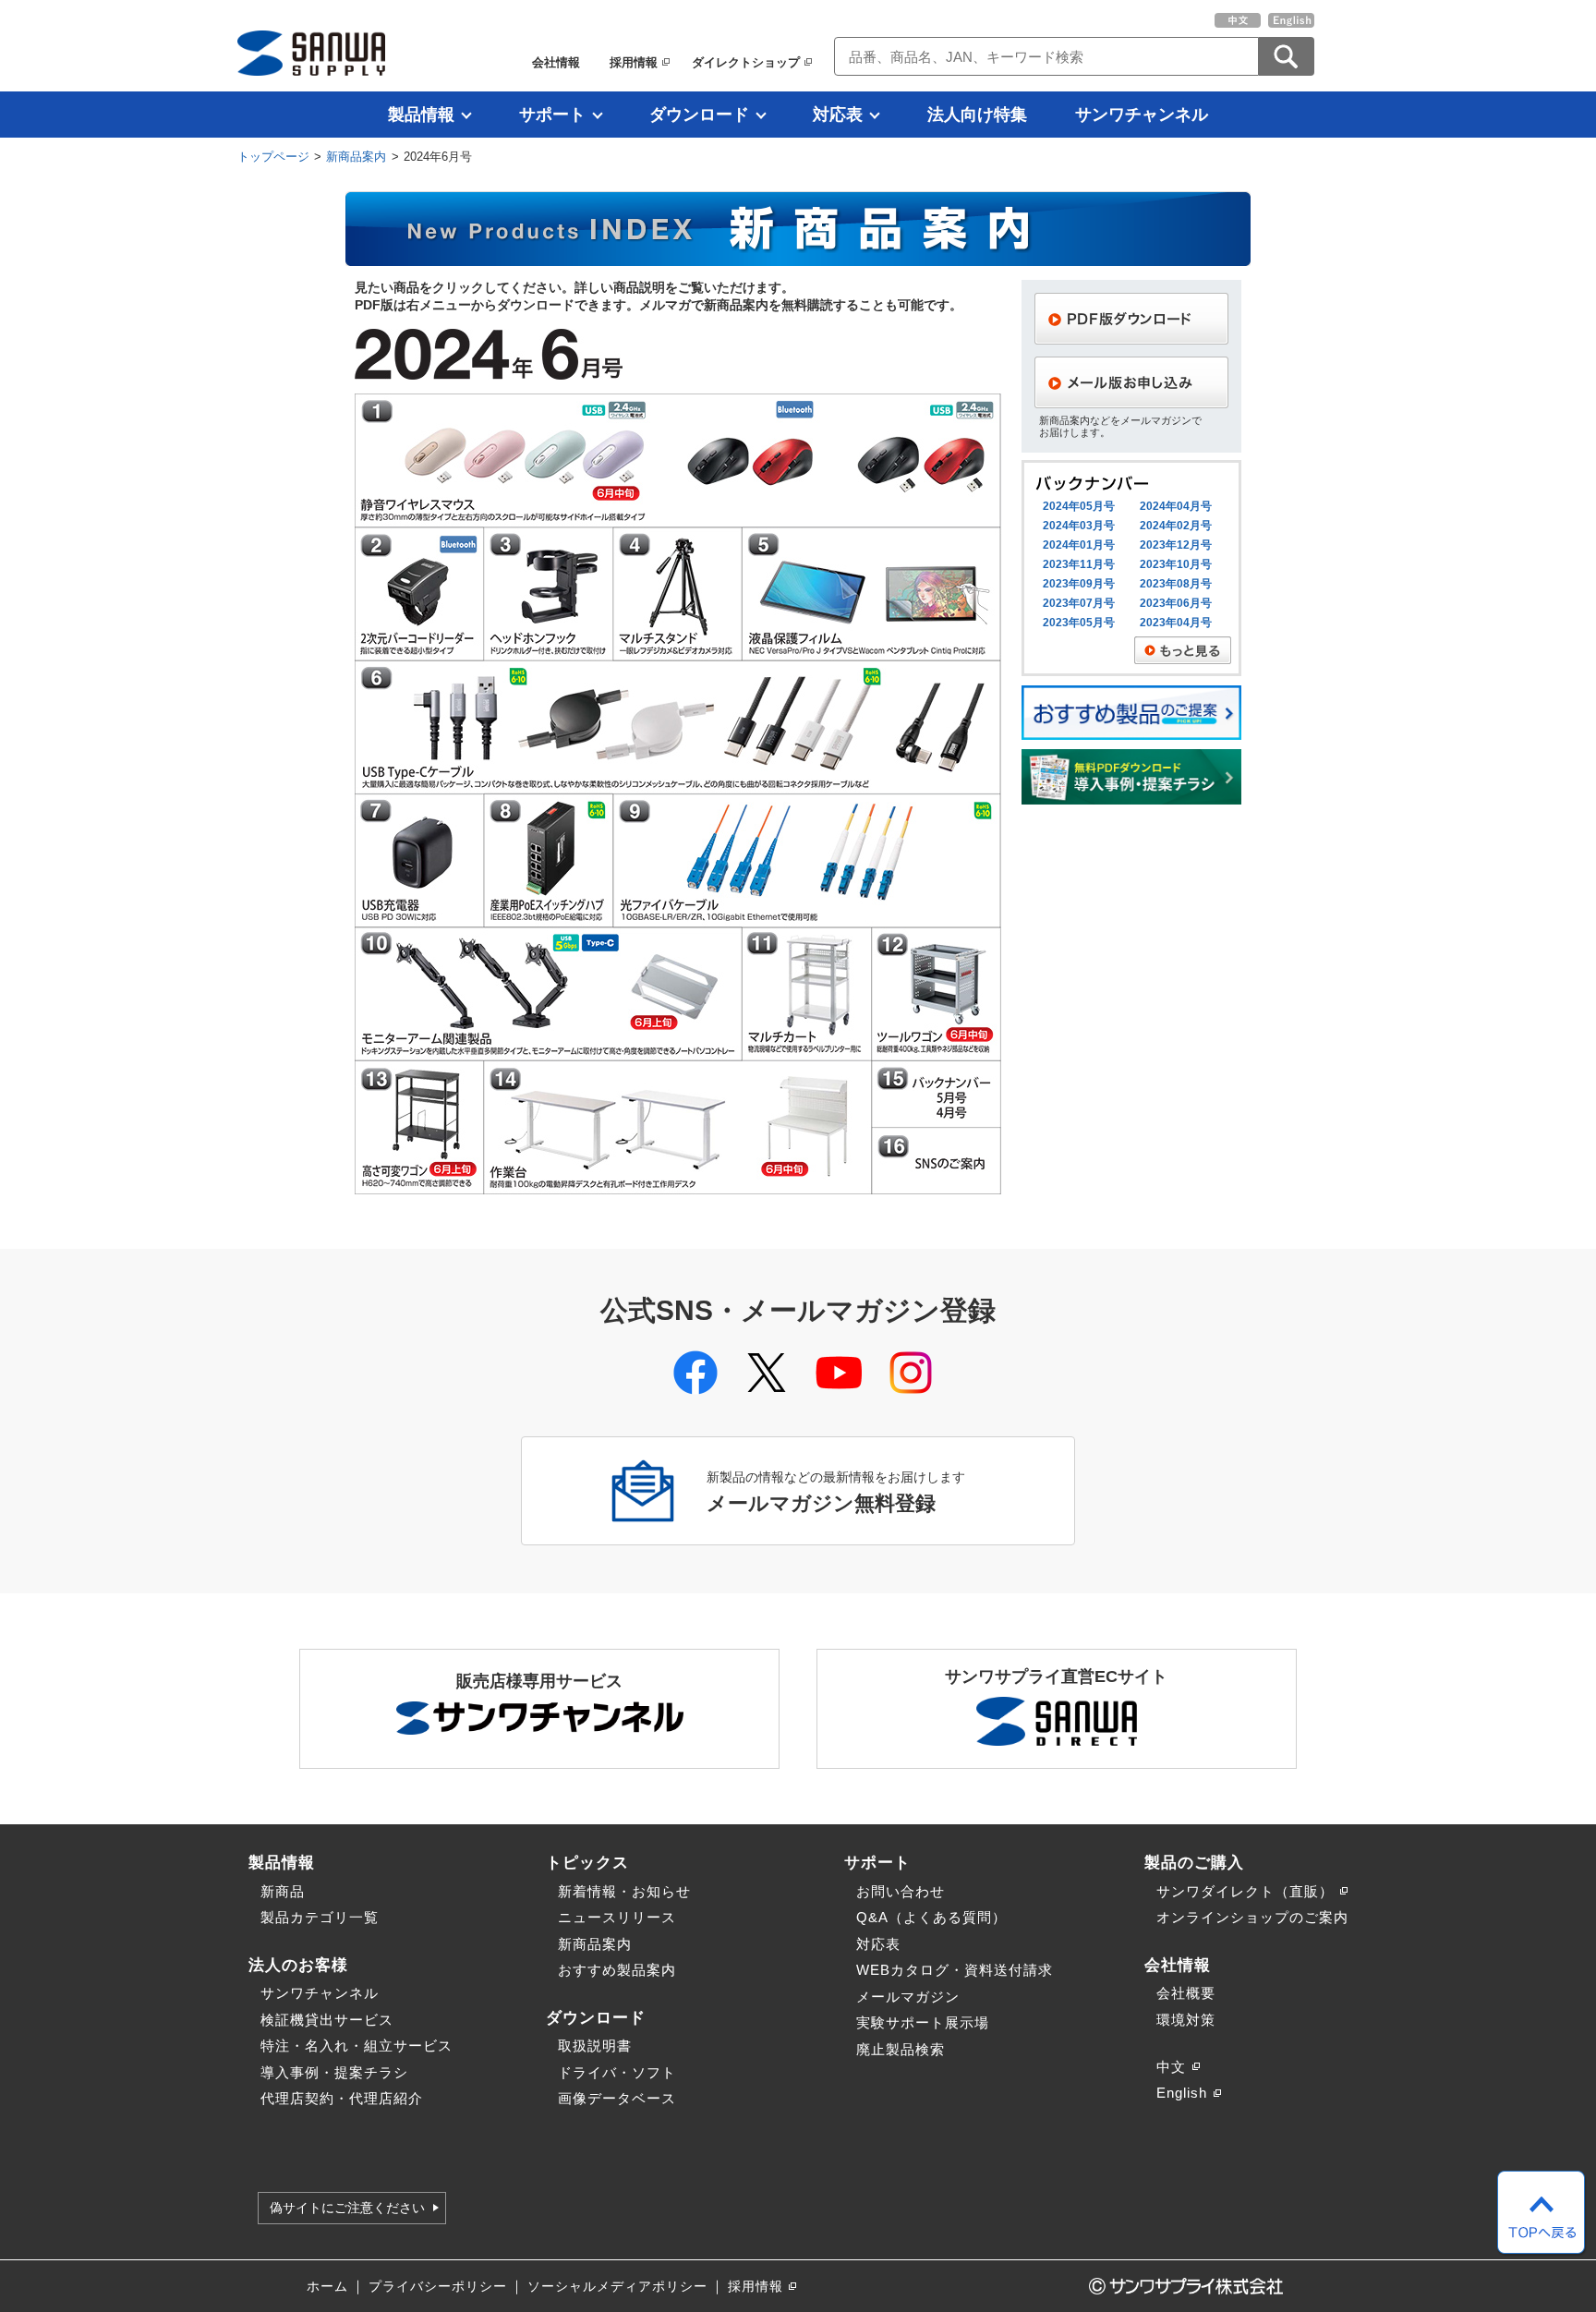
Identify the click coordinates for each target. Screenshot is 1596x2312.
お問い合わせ (901, 1891)
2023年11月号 (1079, 564)
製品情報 (421, 115)
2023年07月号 (1079, 603)
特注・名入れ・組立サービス (357, 2046)
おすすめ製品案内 (617, 1970)
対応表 (838, 115)
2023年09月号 (1079, 584)
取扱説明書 (595, 2046)
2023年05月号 (1079, 623)
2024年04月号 (1176, 506)
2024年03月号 (1079, 526)
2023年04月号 (1176, 623)
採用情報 (634, 62)
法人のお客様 (298, 1965)
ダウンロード (699, 115)
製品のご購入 (1194, 1862)
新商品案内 (356, 157)
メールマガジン (908, 1997)
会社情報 (556, 62)
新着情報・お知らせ (624, 1891)
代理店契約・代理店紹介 (342, 2098)
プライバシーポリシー (438, 2287)
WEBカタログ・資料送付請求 (955, 1970)
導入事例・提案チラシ (334, 2072)
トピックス (587, 1862)
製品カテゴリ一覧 (320, 1917)
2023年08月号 (1176, 584)
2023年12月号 (1176, 545)
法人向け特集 (977, 115)
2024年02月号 (1176, 526)
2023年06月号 (1176, 603)
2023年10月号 (1176, 564)
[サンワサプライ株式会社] (311, 53)
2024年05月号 (1079, 506)
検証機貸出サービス (327, 2020)
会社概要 (1186, 1993)
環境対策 (1186, 2020)
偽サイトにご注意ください (347, 2208)
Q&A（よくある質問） (931, 1917)
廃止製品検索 (901, 2049)
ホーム (327, 2287)
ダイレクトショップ (746, 62)
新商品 (283, 1891)
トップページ (273, 157)
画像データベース (617, 2098)
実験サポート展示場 (923, 2022)
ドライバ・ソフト (617, 2072)
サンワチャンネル (1142, 115)
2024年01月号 (1079, 545)
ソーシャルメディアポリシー (617, 2287)
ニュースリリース (617, 1917)
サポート (552, 115)
